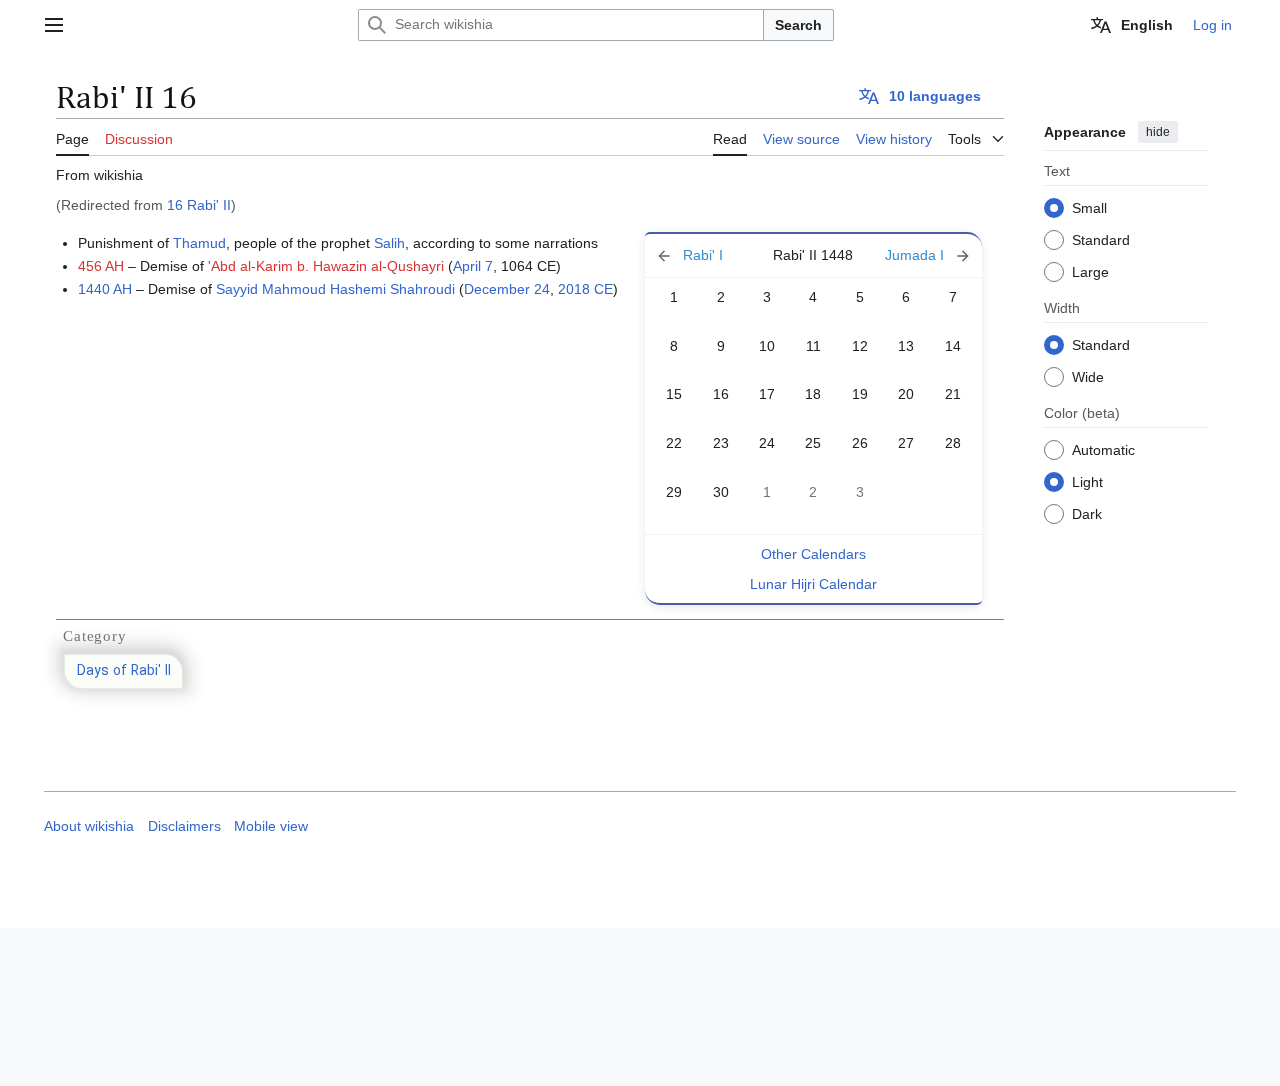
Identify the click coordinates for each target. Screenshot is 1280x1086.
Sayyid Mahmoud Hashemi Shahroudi (335, 289)
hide (1158, 132)
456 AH (101, 266)
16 (721, 394)
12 (860, 346)
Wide (1088, 376)
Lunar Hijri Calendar (813, 584)
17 (767, 394)
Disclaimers (184, 826)
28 (953, 443)
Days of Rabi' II (124, 671)
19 (860, 394)
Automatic (1103, 449)
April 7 (473, 266)
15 (674, 394)
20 (906, 394)
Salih (389, 243)
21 (953, 394)
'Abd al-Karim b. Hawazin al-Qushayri (326, 266)
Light (1087, 481)
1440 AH (105, 289)
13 (906, 346)
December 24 (507, 289)
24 (767, 443)
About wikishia (89, 826)
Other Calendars (813, 554)
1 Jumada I (923, 255)
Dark (1087, 513)
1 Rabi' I (704, 255)
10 (767, 346)
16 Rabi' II (199, 205)
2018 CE (585, 289)
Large (1090, 271)
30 (721, 492)
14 (953, 346)
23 (721, 443)
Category (94, 636)
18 (813, 394)
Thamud (199, 243)
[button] (54, 25)
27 (906, 443)
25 (813, 443)
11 (813, 346)
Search (798, 25)
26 (860, 443)
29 (674, 492)
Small (1089, 207)
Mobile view (271, 826)
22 (674, 443)
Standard (1101, 239)
